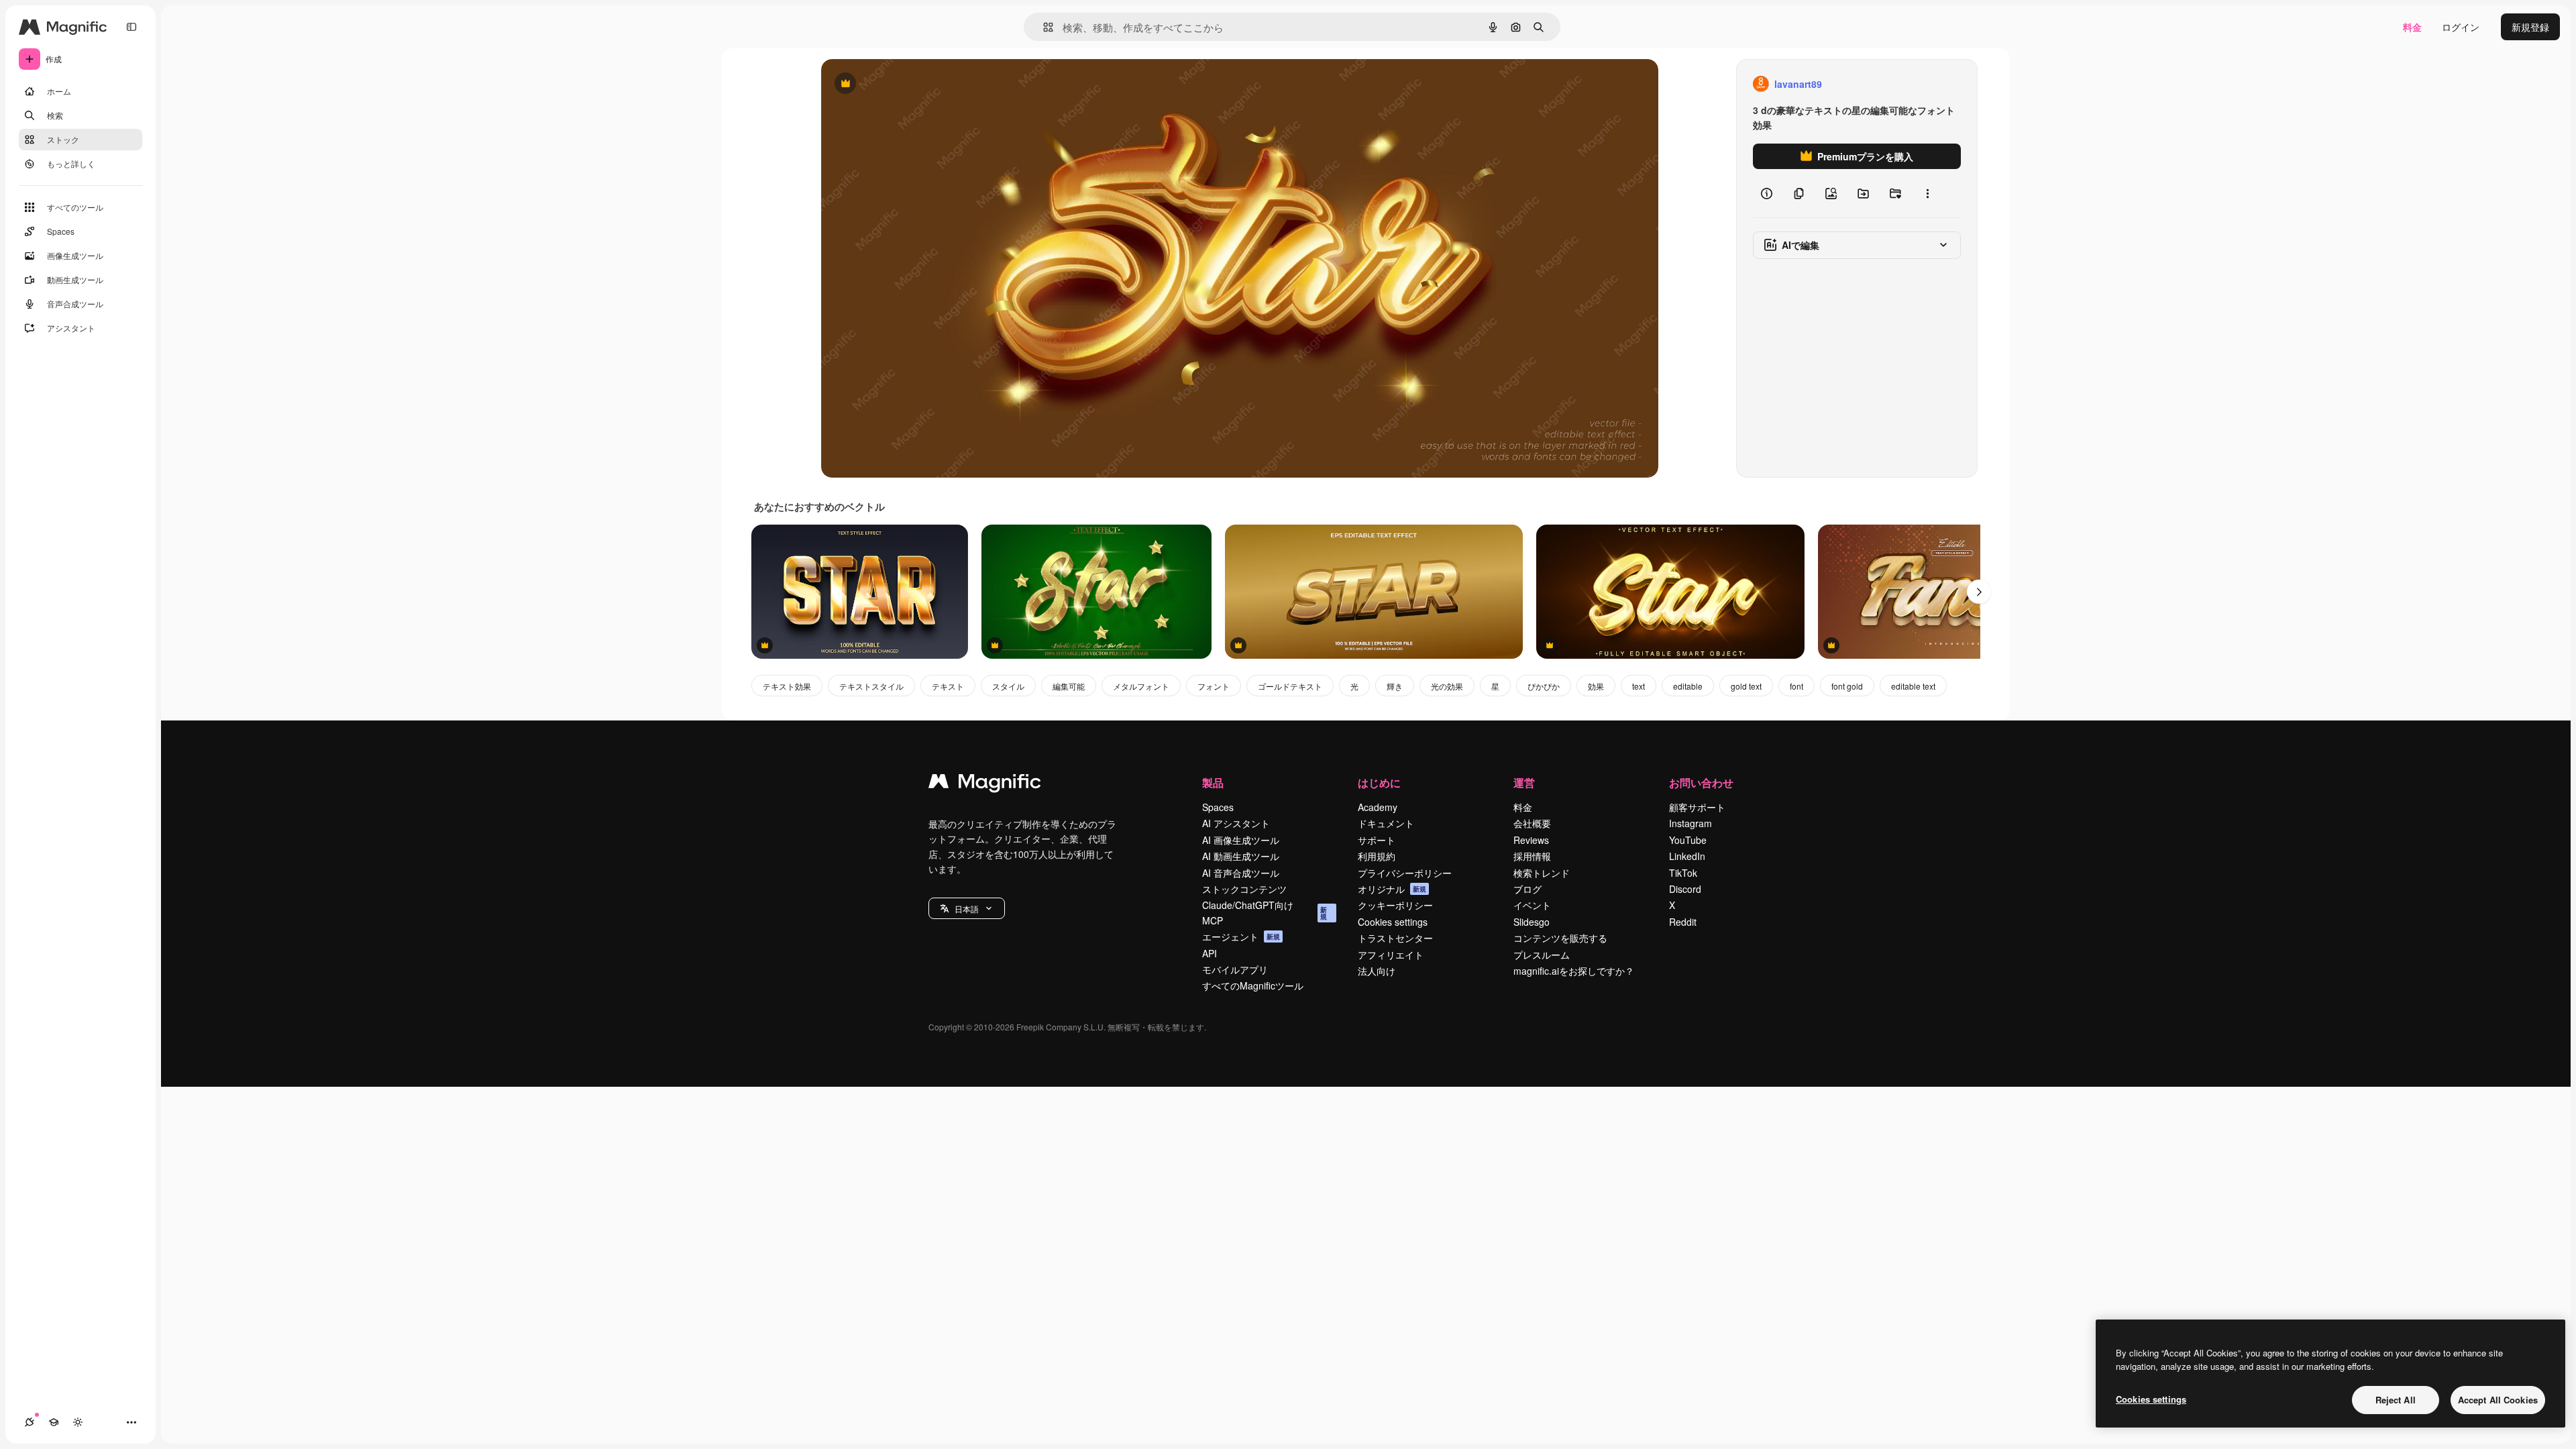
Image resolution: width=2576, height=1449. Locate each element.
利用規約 (1377, 856)
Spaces (1218, 807)
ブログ (1527, 889)
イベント (1532, 905)
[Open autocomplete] (1043, 27)
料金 (2412, 27)
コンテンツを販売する (1560, 938)
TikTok (1683, 873)
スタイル (1008, 686)
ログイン (2461, 27)
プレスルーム (1542, 955)
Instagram (1690, 823)
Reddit (1683, 922)
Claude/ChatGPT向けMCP (1265, 912)
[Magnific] (985, 784)
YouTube (1688, 840)
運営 (1524, 783)
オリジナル (913, 84)
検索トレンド (1542, 873)
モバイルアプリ (1235, 969)
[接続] (30, 1422)
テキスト (948, 686)
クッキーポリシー (1395, 905)
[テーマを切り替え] (78, 1422)
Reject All (2396, 1400)
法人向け (1377, 971)
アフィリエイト (1391, 955)
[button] (967, 908)
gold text (1746, 686)
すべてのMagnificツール (1253, 985)
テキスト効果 (787, 686)
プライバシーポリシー (1405, 873)
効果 (1596, 686)
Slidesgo (1532, 922)
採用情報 (1532, 856)
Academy (1378, 807)
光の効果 (1447, 686)
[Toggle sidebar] (131, 27)
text (1639, 686)
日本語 (967, 909)
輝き (1395, 686)
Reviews (1531, 840)
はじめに (1379, 783)
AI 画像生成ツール (1241, 840)
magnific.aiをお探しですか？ (1574, 971)
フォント (1214, 686)
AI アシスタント (1236, 823)
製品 (1213, 783)
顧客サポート (1697, 807)
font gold (1847, 686)
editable (1688, 686)
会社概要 (1532, 823)
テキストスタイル (871, 686)
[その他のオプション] (1927, 193)
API (1210, 953)
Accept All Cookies (2498, 1400)
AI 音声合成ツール (1241, 873)
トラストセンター (1395, 938)
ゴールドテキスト (1290, 686)
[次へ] (1979, 592)
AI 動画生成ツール (1241, 856)
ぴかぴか (1544, 686)
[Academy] (54, 1422)
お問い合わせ (1701, 783)
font (1796, 686)
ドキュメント (1386, 823)
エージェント (1241, 936)
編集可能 (1069, 686)
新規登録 (2530, 27)
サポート (1377, 840)
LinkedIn (1687, 856)
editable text (1913, 686)
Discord (1685, 889)
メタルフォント (1141, 686)
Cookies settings (1393, 922)
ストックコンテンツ (1244, 889)
